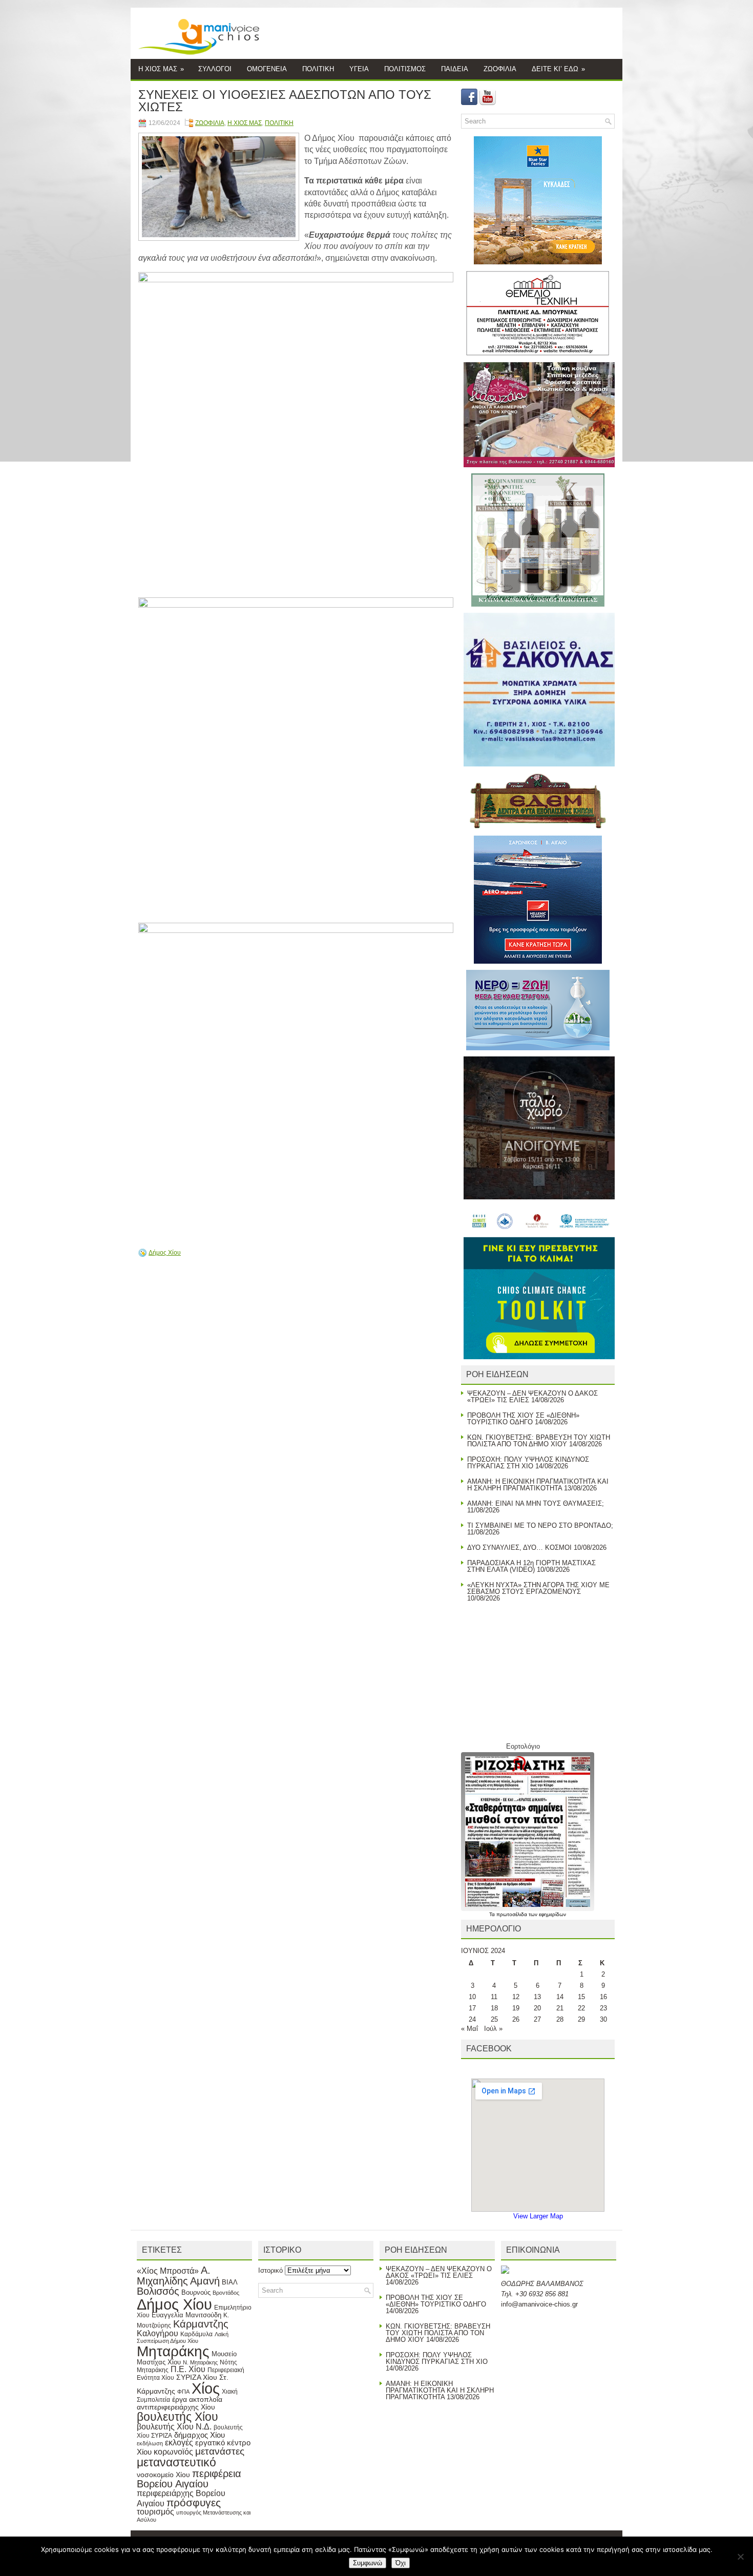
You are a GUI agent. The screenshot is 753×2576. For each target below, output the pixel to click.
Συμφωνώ (368, 2563)
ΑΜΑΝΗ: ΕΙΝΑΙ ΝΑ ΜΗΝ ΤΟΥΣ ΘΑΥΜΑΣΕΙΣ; (536, 1503)
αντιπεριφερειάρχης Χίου (176, 2407)
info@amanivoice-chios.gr (539, 2304)
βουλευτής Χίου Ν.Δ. (174, 2426)
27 (537, 2019)
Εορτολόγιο (523, 1746)
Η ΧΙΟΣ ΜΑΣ (161, 69)
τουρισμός (155, 2512)
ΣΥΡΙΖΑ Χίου (197, 2377)
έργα (180, 2399)
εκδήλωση (150, 2443)
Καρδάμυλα (196, 2334)
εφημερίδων (552, 1914)
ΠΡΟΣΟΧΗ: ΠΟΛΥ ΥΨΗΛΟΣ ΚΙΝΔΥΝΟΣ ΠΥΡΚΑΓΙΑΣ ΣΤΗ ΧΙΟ (528, 1463)
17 (472, 2008)
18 (494, 2008)
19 (516, 2008)
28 (560, 2019)
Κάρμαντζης (201, 2324)
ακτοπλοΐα (206, 2400)
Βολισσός (158, 2291)
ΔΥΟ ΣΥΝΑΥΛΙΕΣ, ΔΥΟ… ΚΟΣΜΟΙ (519, 1547)
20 (537, 2008)
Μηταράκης (173, 2351)
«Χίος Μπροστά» (168, 2271)
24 (472, 2019)
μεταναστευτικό (176, 2462)
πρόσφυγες (194, 2502)
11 (494, 1997)
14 (560, 1997)
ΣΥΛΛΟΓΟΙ (215, 69)
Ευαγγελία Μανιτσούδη (186, 2315)
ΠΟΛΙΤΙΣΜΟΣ (405, 69)
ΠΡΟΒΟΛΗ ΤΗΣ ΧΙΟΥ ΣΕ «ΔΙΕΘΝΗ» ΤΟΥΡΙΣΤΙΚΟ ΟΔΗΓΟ (523, 1419)
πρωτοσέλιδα (513, 1914)
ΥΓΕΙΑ (359, 69)
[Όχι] (740, 2557)
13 (537, 1997)
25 (494, 2019)
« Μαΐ (469, 2029)
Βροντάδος (226, 2293)
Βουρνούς (196, 2292)
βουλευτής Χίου (177, 2417)
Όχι (401, 2563)
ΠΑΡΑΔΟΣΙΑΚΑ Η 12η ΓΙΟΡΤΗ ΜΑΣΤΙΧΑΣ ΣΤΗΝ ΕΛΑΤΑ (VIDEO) (531, 1566)
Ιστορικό (270, 2270)
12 (516, 1997)
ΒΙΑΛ (230, 2282)
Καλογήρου (158, 2333)
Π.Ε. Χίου (188, 2369)
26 (516, 2019)
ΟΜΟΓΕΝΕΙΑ (267, 69)
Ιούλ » (493, 2029)
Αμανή (205, 2281)
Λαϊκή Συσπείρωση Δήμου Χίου (183, 2338)
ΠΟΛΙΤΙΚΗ (318, 69)
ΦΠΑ (183, 2392)
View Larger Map (538, 2216)
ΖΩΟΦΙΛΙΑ (500, 69)
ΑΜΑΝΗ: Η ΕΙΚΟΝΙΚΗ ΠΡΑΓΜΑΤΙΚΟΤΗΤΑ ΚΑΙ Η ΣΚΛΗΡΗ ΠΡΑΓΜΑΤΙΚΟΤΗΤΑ (538, 1485)
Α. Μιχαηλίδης (174, 2276)
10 (472, 1997)
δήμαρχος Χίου (200, 2435)
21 (560, 2008)
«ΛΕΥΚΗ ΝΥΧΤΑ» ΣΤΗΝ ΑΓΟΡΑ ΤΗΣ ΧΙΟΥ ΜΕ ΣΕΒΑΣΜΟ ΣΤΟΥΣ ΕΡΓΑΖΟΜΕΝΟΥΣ (538, 1588)
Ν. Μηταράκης (200, 2362)
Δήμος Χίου (165, 1253)
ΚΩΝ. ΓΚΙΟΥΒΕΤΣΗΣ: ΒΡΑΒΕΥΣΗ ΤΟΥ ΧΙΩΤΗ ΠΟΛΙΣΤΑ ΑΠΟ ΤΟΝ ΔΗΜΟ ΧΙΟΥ (539, 1441)
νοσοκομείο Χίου (163, 2475)
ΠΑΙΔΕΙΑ (455, 69)
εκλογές (179, 2443)
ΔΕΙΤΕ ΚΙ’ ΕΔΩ (558, 69)
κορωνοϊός (173, 2452)
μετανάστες (220, 2451)
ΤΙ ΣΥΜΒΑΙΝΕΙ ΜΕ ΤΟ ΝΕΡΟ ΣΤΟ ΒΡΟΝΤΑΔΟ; (540, 1525)
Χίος (206, 2388)
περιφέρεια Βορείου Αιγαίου (189, 2479)
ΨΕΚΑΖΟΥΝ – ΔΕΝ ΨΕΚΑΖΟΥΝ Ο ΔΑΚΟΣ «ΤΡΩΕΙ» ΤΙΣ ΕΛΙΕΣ (439, 2272)
